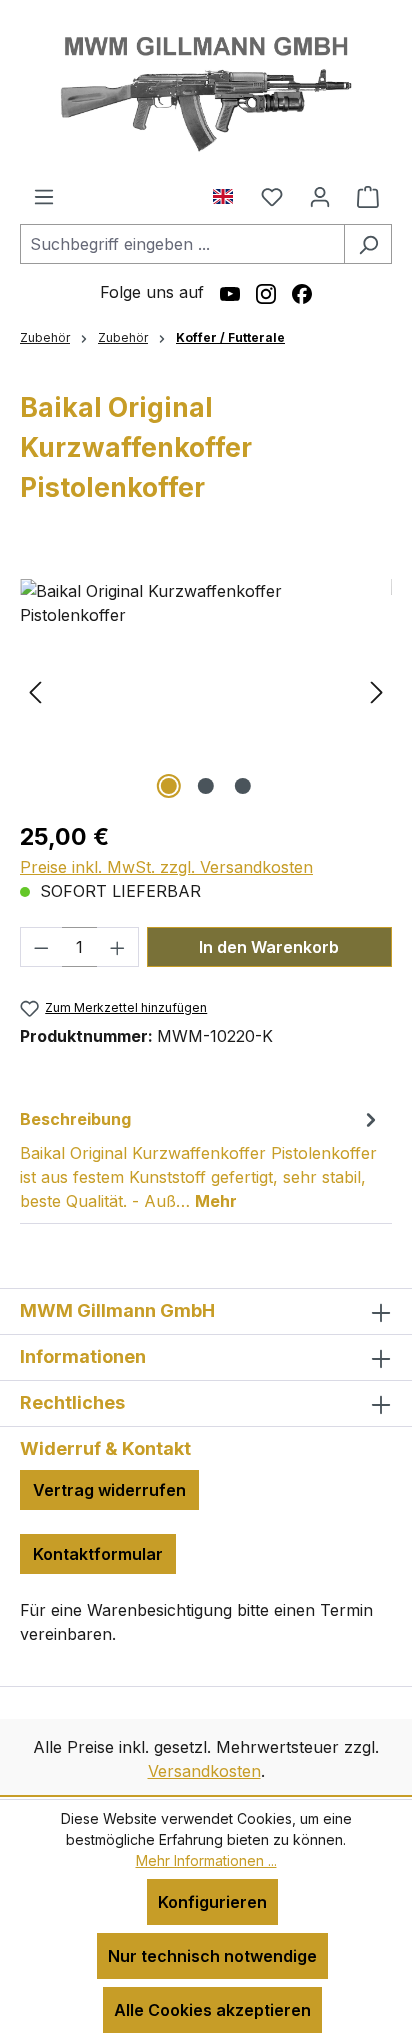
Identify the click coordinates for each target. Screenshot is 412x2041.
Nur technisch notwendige (212, 1956)
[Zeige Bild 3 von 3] (243, 786)
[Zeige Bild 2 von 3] (206, 786)
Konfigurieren (212, 1902)
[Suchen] (368, 244)
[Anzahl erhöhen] (118, 947)
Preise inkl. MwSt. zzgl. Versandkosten (166, 867)
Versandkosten (204, 1771)
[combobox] (182, 244)
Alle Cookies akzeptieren (212, 2010)
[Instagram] (266, 292)
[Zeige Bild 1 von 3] (169, 786)
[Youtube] (230, 292)
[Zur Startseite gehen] (206, 92)
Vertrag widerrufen (109, 1490)
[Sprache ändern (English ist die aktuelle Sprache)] (230, 192)
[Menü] (44, 196)
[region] (206, 691)
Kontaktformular (98, 1554)
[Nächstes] (377, 691)
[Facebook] (302, 292)
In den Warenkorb (269, 947)
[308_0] (206, 691)
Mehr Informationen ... (206, 1860)
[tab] (201, 1159)
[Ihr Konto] (320, 196)
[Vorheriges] (35, 691)
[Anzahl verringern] (41, 947)
